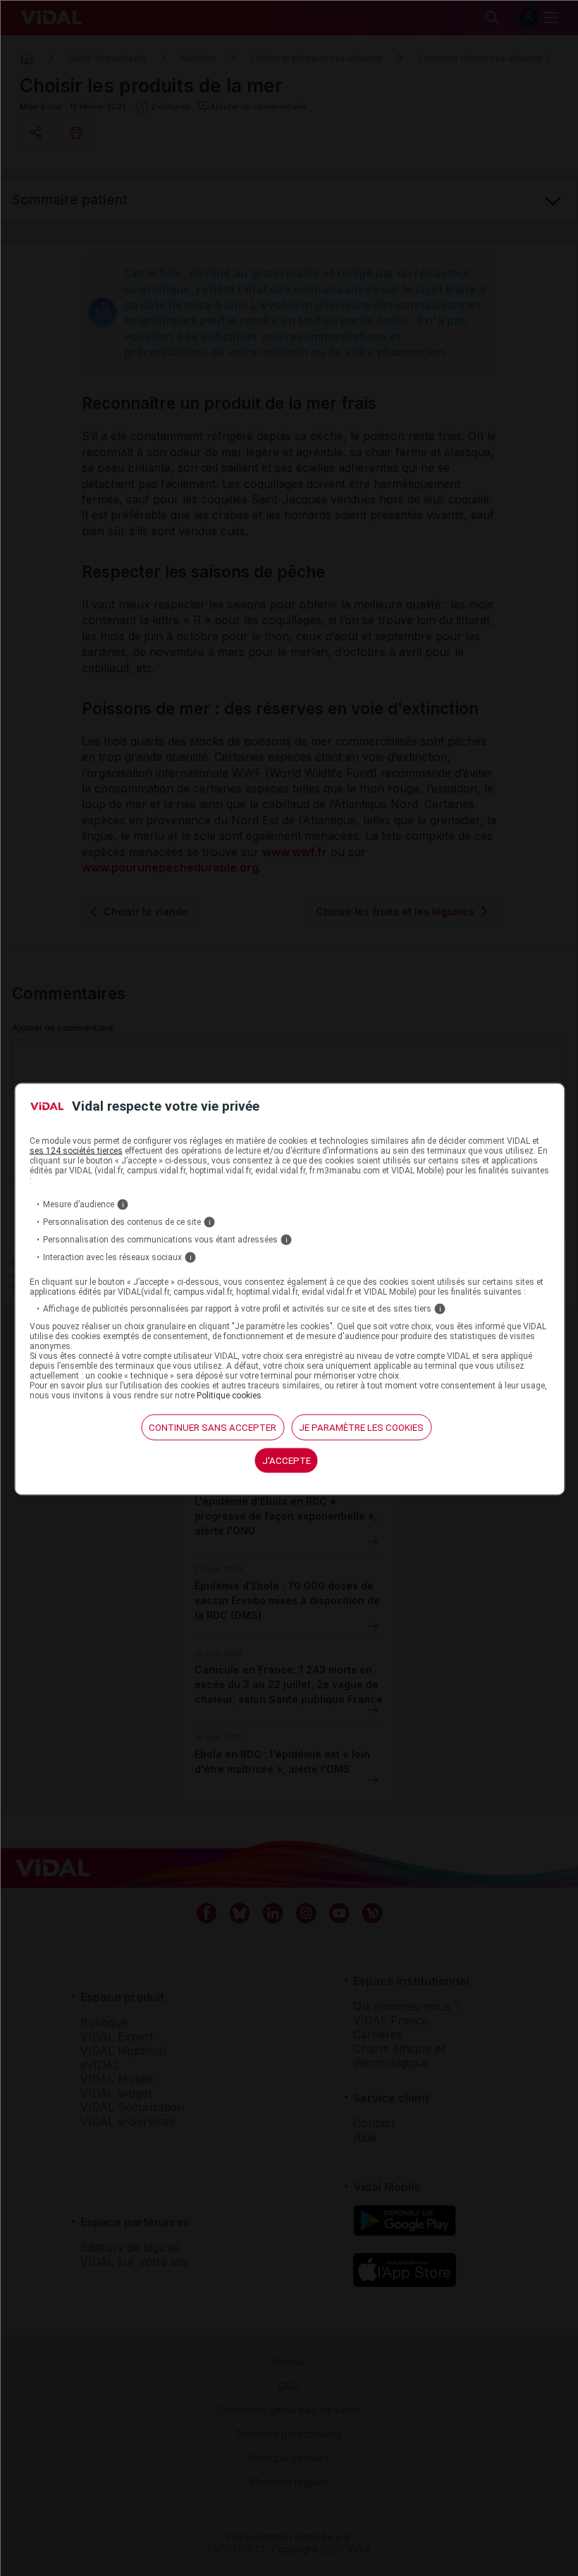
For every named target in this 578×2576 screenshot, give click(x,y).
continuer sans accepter (213, 1427)
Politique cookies (229, 1395)
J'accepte (287, 1460)
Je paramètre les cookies (361, 1427)
